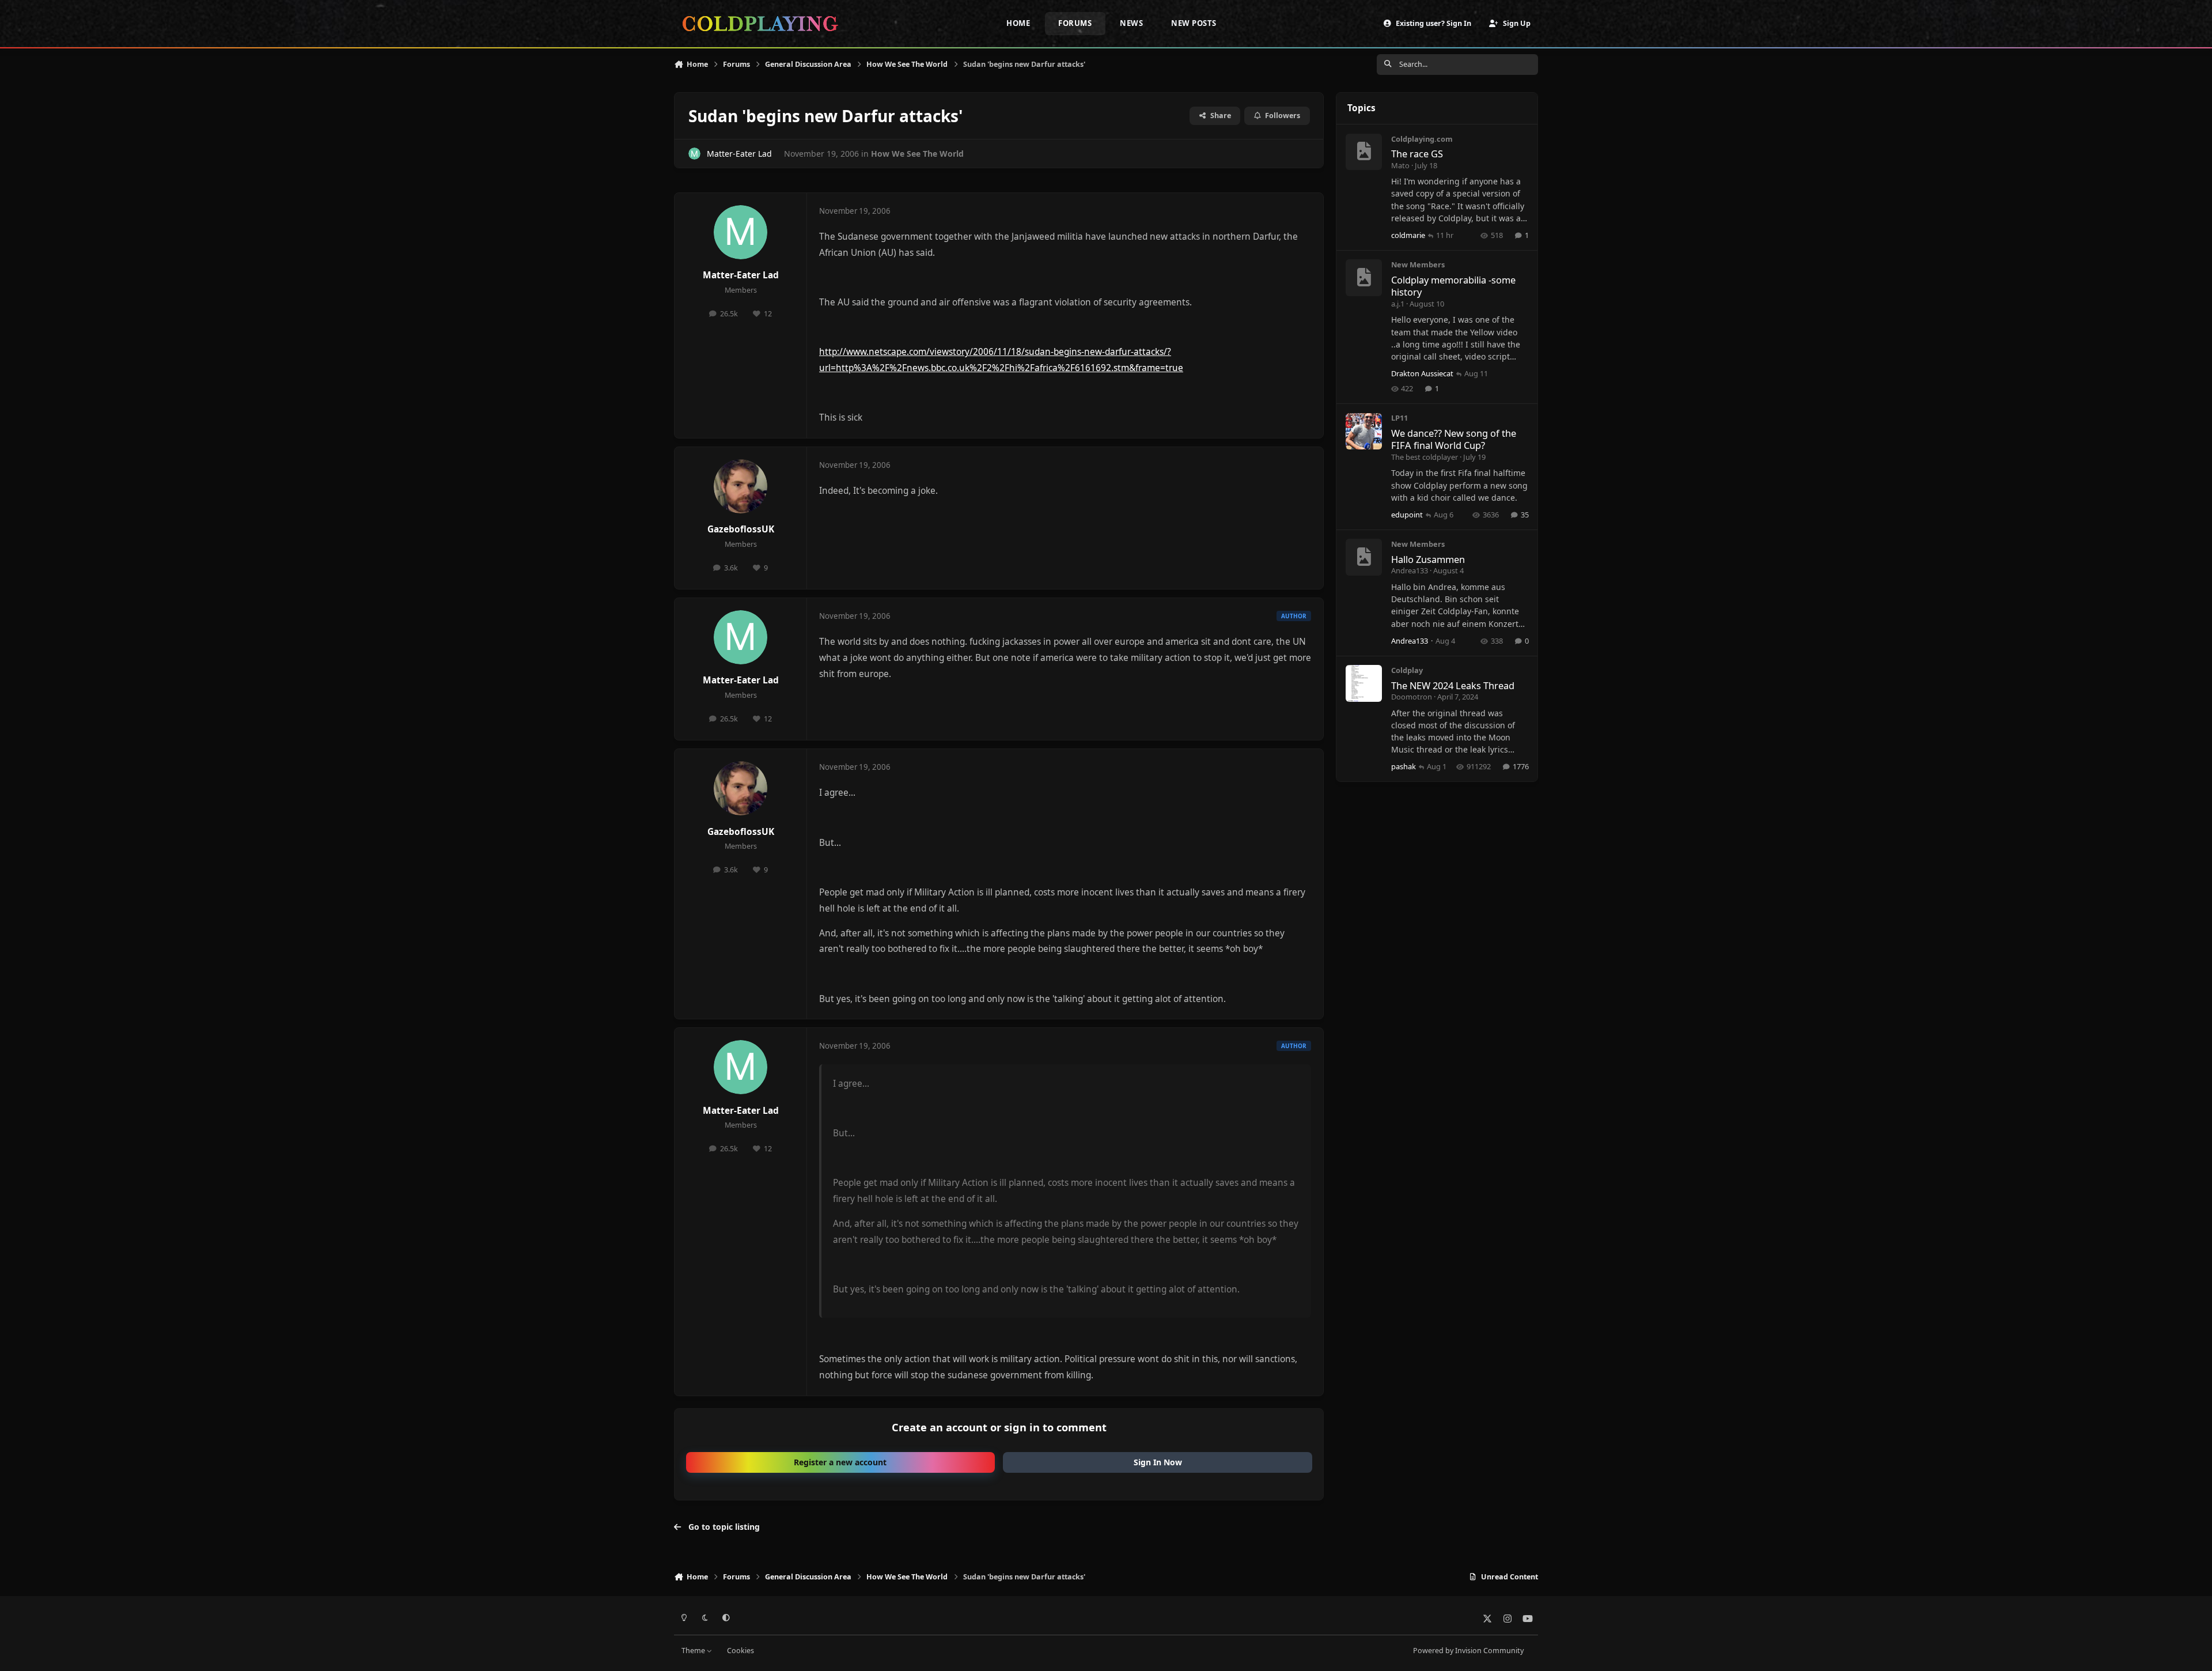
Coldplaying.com (1422, 139)
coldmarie (1408, 235)
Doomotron (1412, 697)
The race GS (1417, 154)
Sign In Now (1158, 1462)
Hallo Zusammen (1428, 559)
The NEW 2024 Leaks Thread (1453, 685)
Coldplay (1407, 670)
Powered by (1468, 1651)
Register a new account (840, 1462)
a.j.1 (1398, 304)
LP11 (1399, 418)
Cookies (741, 1651)
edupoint (1407, 515)
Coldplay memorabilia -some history (1453, 286)
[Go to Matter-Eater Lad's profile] (694, 154)
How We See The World (917, 154)
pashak (1404, 767)
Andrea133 (1410, 571)
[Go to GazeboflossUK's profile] (741, 486)
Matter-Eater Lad (739, 154)
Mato (1400, 165)
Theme (694, 1651)
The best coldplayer (1425, 457)
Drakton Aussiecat (1422, 373)
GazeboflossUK (741, 529)
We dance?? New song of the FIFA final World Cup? (1454, 439)
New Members (1418, 265)
